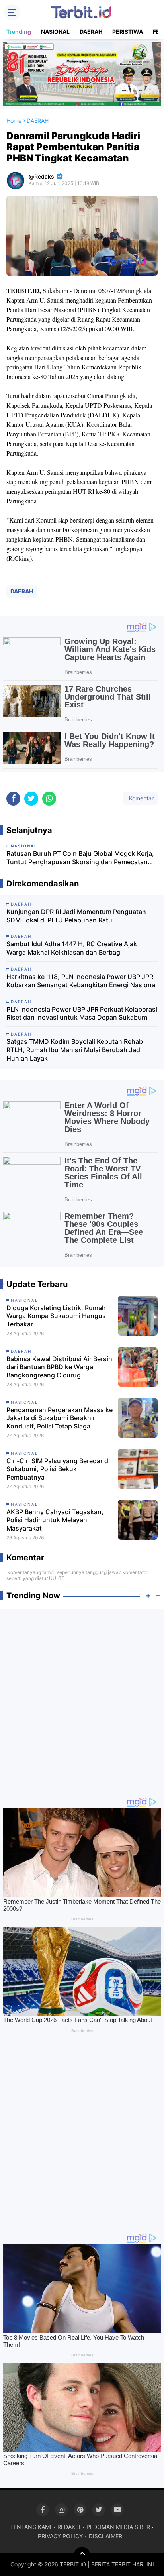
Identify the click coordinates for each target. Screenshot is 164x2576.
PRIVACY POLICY (60, 2536)
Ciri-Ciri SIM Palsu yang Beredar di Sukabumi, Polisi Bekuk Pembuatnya (58, 1469)
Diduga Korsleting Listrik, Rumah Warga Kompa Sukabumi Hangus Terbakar (56, 1316)
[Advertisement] (82, 1699)
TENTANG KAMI (31, 2527)
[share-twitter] (31, 799)
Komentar (141, 798)
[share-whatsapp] (49, 799)
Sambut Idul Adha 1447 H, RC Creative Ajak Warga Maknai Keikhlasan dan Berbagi (72, 948)
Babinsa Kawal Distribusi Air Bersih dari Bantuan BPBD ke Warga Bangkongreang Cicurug (59, 1367)
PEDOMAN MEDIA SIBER (118, 2527)
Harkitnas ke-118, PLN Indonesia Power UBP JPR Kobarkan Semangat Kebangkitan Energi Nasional (82, 981)
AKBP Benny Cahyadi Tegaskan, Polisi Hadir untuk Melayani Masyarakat (55, 1520)
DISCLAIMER (105, 2536)
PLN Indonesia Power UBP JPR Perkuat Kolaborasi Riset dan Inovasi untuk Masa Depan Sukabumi (82, 1013)
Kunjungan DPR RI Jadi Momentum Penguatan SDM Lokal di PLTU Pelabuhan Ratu (76, 916)
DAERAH (91, 32)
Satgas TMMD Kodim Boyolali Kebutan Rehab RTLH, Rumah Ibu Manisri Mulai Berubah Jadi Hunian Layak (75, 1050)
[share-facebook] (13, 799)
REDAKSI (69, 2527)
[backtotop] (82, 2555)
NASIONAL (55, 32)
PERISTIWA (128, 32)
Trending (19, 32)
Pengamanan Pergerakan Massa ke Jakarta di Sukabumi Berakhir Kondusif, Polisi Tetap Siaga (60, 1418)
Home (14, 121)
